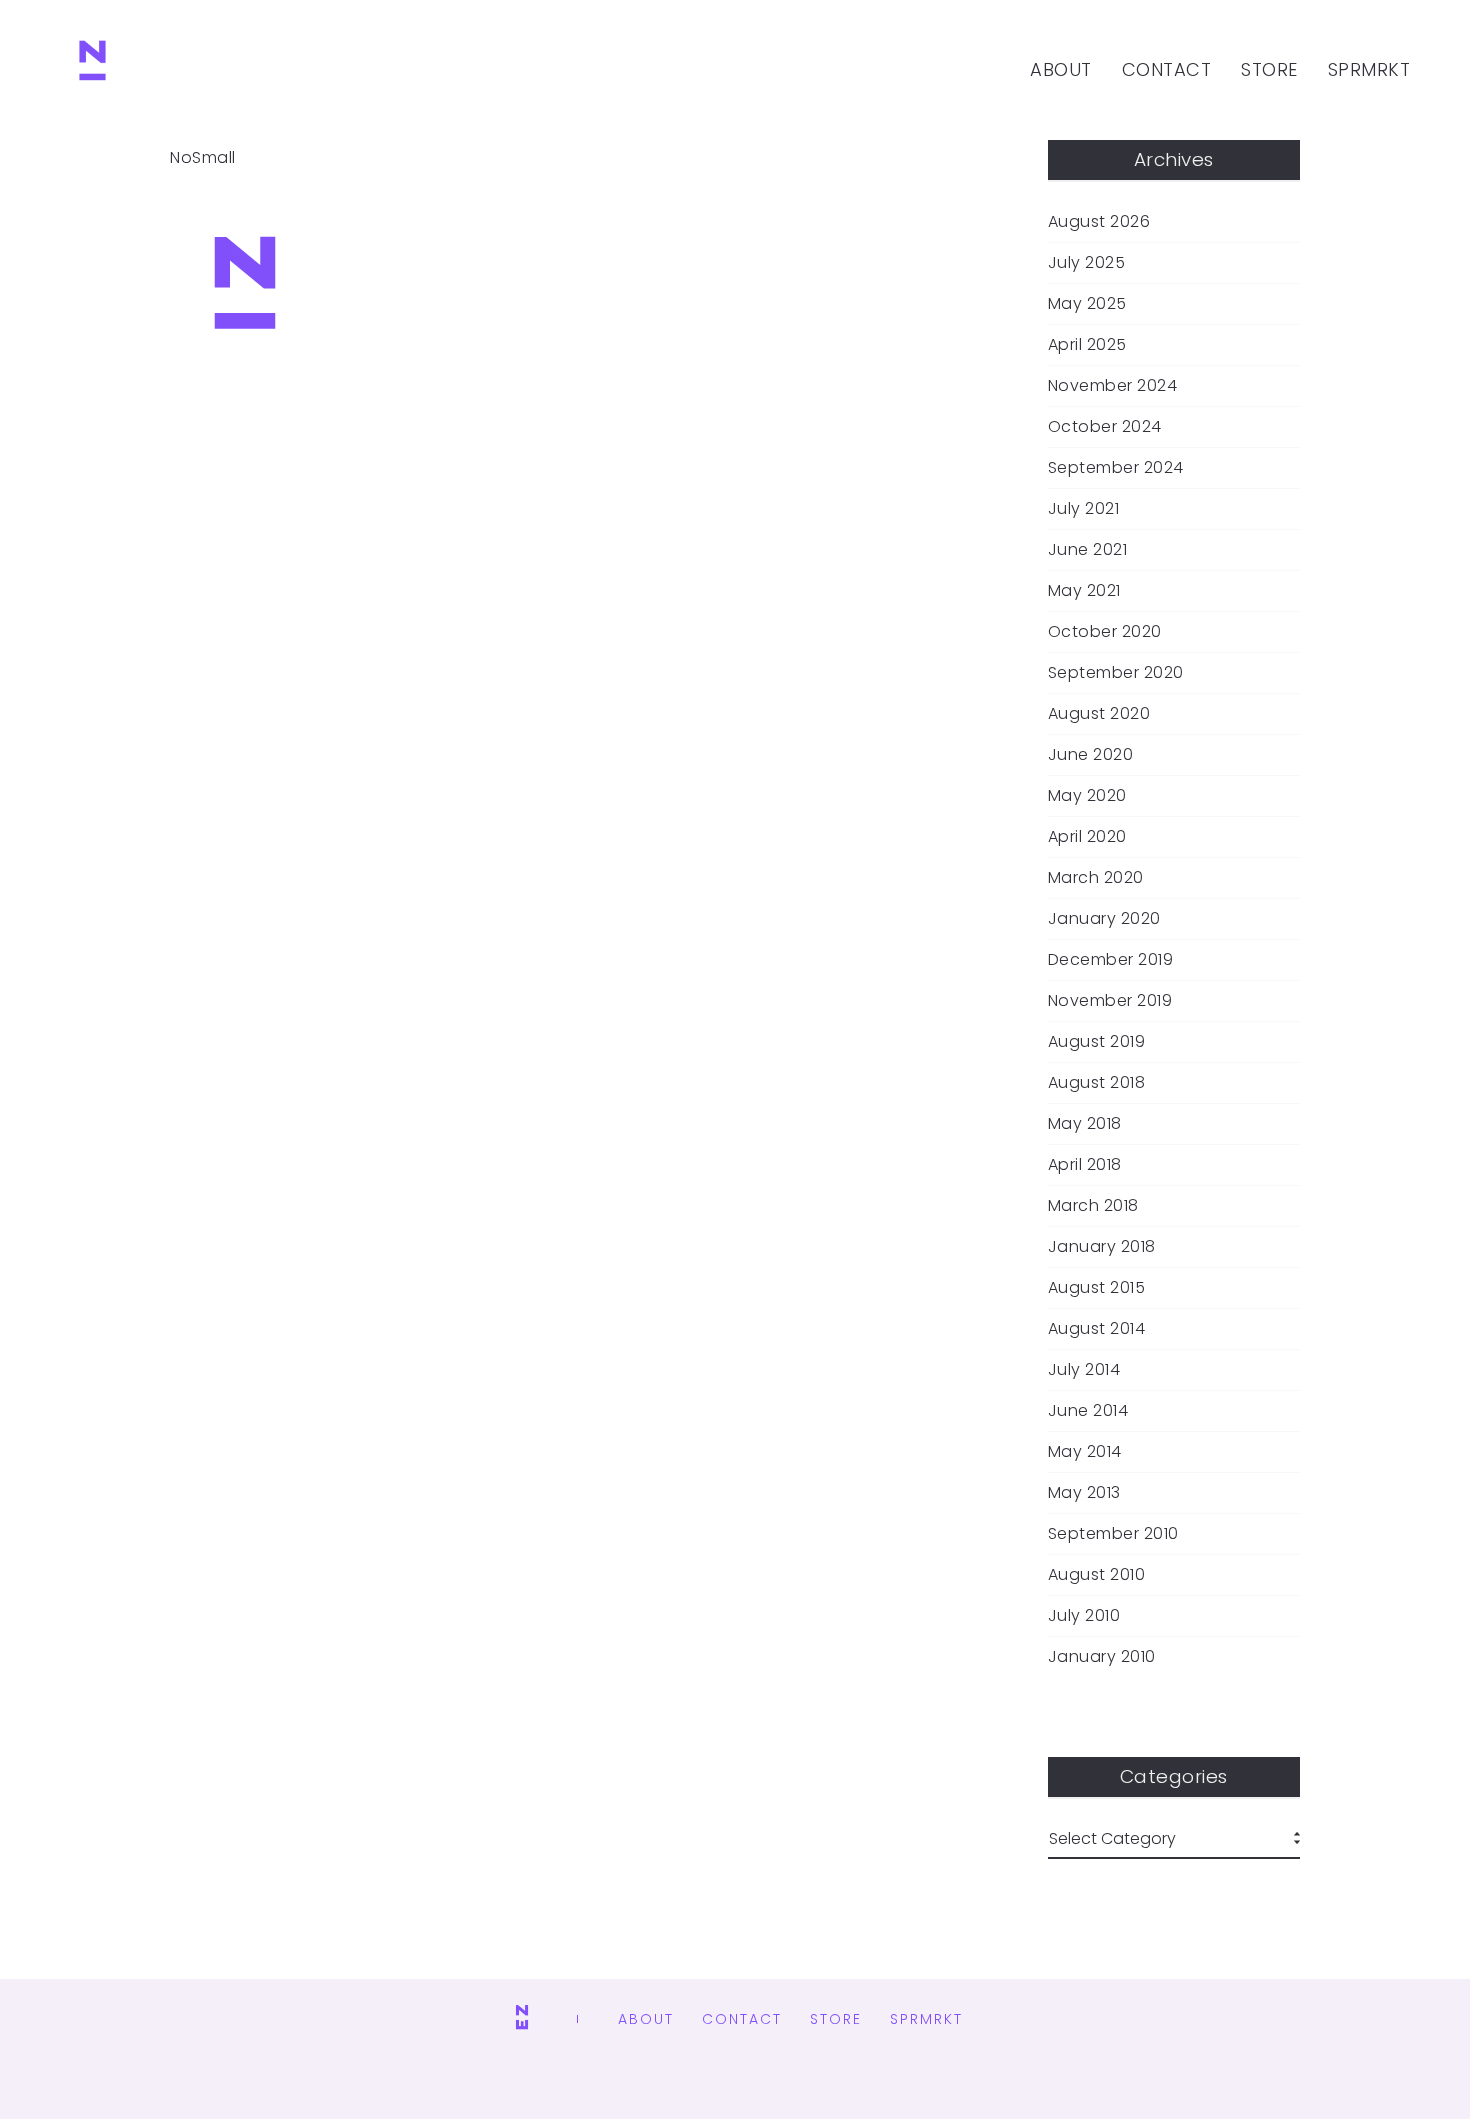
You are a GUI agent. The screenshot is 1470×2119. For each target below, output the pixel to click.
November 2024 (1113, 386)
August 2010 (1097, 1575)
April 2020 (1087, 837)
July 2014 (1084, 1370)
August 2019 (1097, 1042)
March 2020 (1096, 878)
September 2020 (1116, 673)
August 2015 (1097, 1288)
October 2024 (1105, 427)
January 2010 (1102, 1657)
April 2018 (1085, 1165)
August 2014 (1097, 1329)
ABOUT (1061, 69)
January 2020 (1104, 919)
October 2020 (1105, 632)
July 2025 (1087, 263)
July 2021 (1084, 509)
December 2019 (1111, 960)
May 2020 (1087, 796)
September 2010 (1113, 1534)
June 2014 (1088, 1411)
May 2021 (1084, 591)
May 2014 (1085, 1452)
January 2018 (1102, 1247)
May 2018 (1085, 1124)
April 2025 (1087, 345)
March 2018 (1093, 1206)
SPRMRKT (1369, 69)
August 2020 (1099, 714)
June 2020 (1091, 755)
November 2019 (1110, 1001)
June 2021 (1088, 550)
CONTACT (1167, 69)
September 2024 (1116, 468)
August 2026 (1099, 222)
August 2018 (1097, 1083)
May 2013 (1084, 1493)
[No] (92, 70)
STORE (1269, 69)
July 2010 (1084, 1616)
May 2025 (1087, 304)
